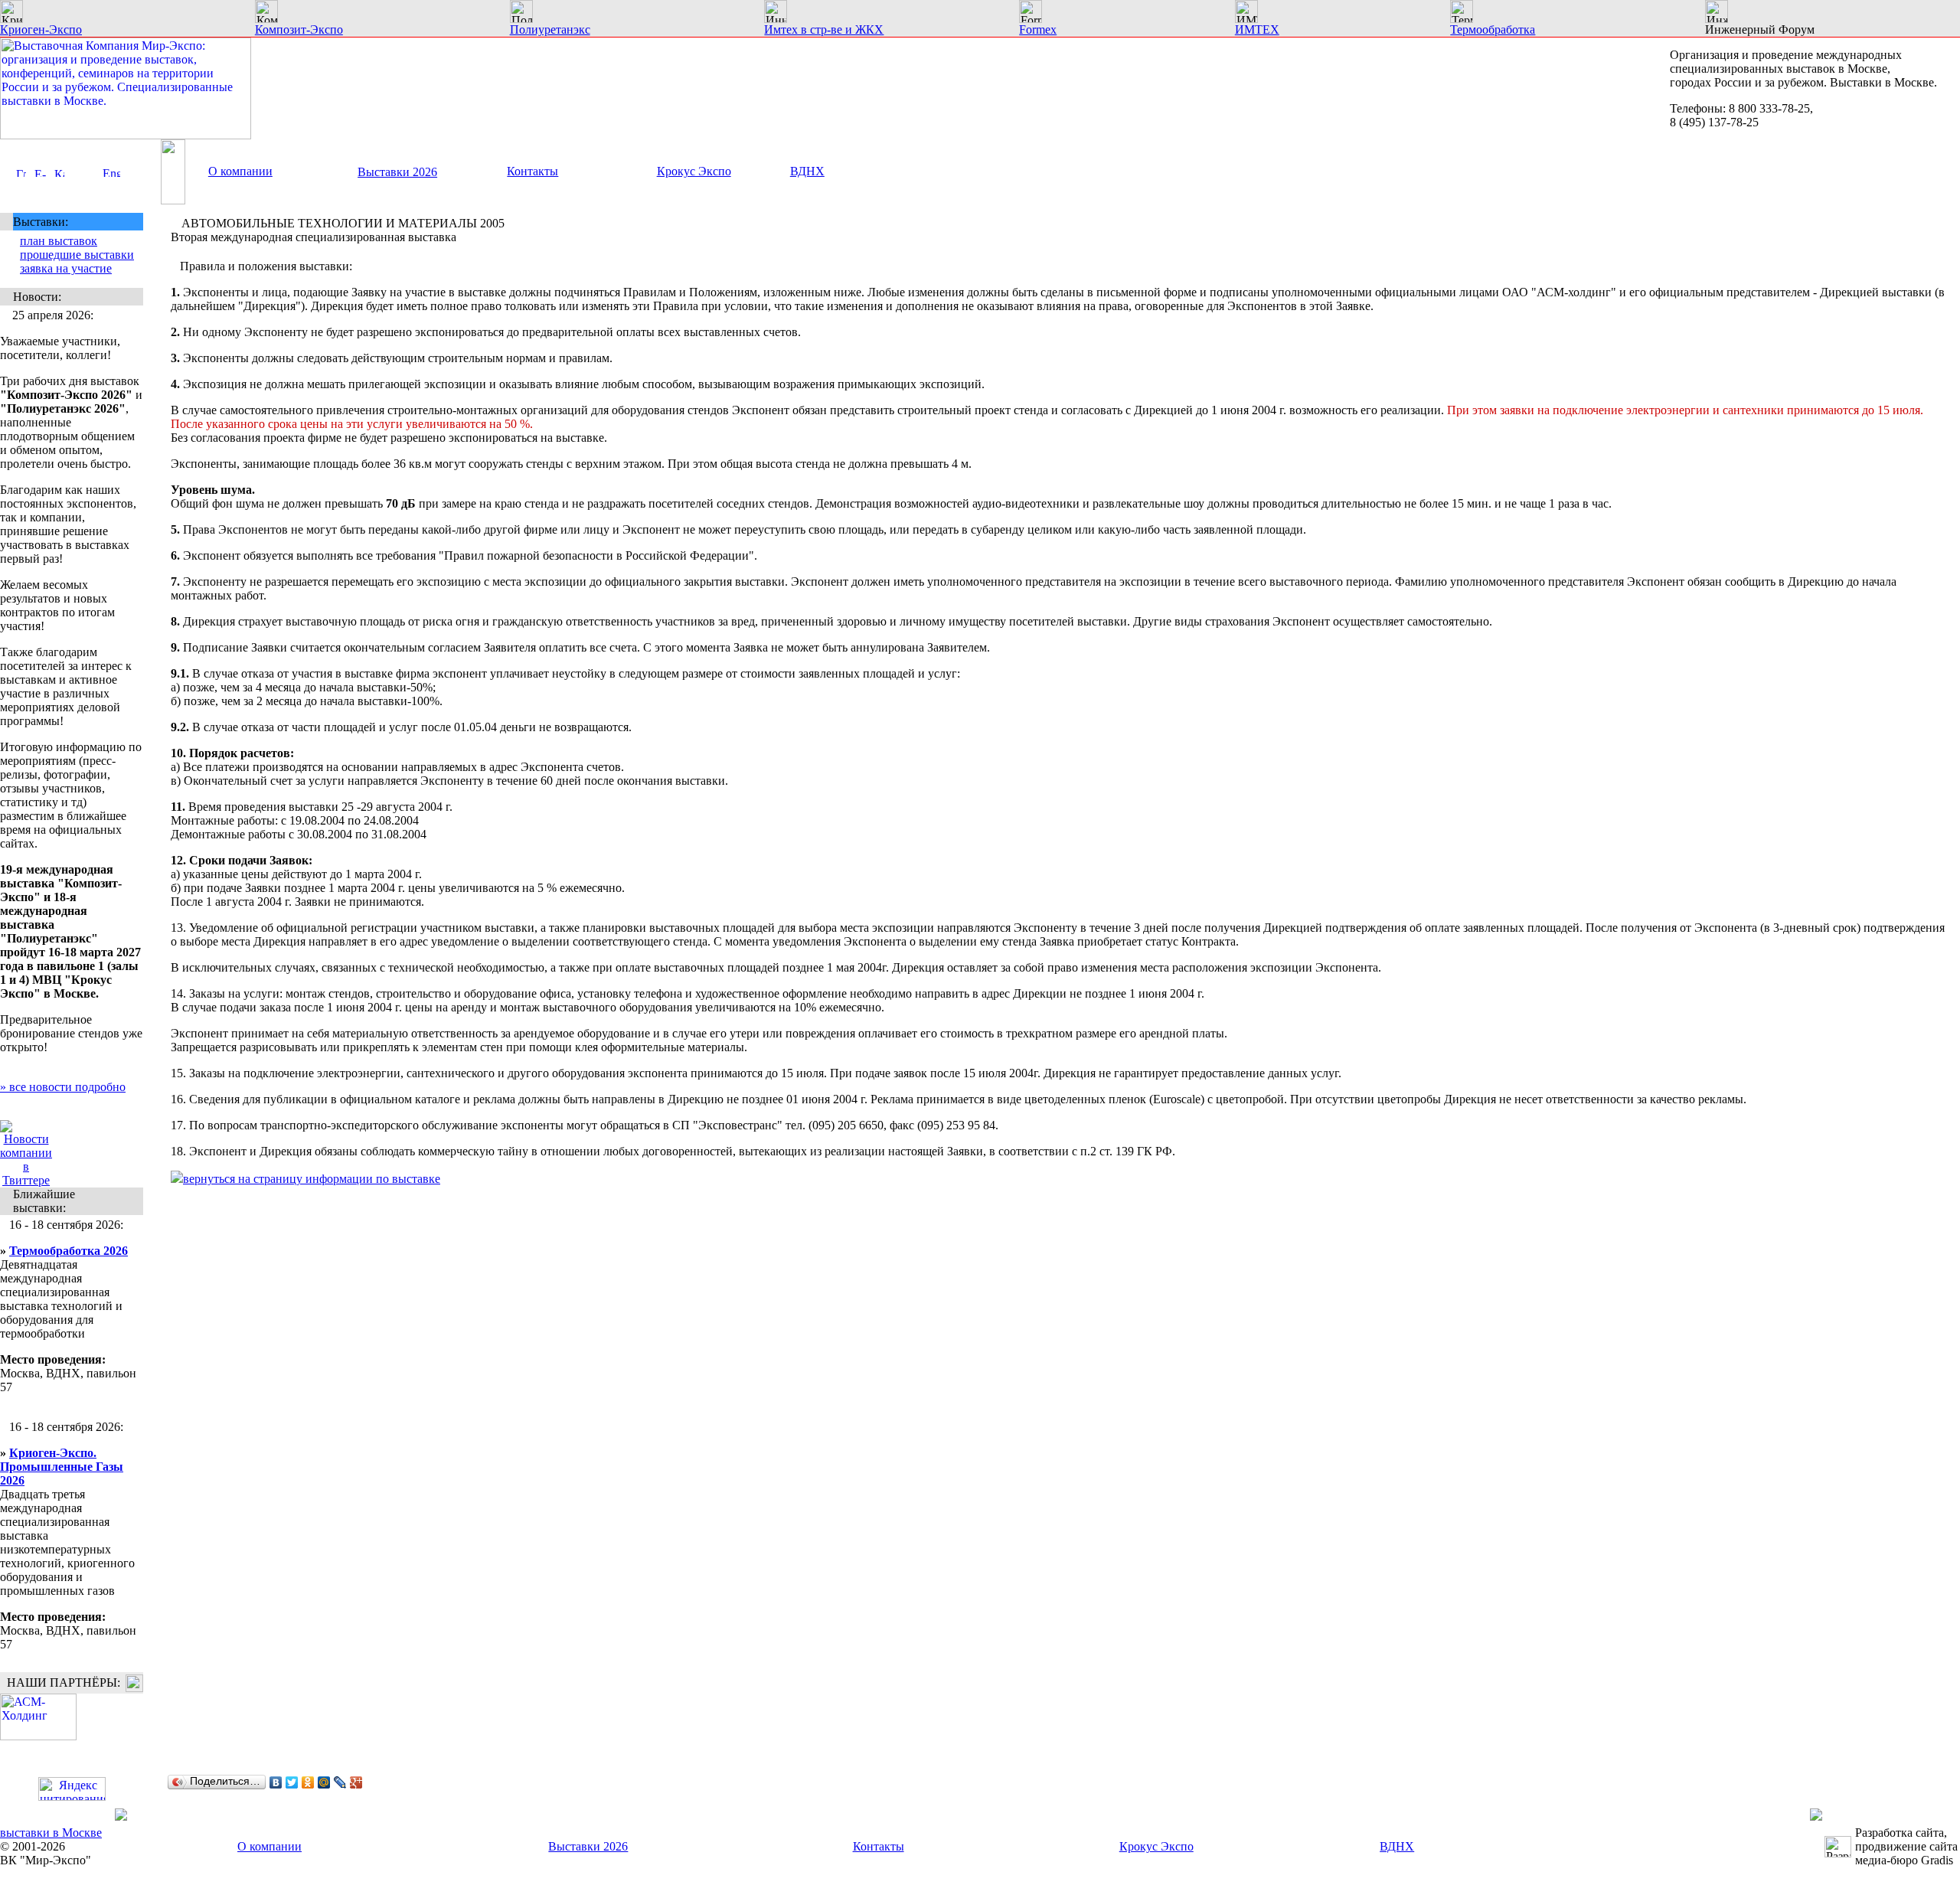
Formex (1038, 29)
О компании (240, 171)
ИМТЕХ (1257, 29)
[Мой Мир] (324, 1782)
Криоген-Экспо (41, 29)
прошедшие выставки (77, 255)
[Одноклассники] (308, 1782)
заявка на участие (66, 268)
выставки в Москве (51, 1833)
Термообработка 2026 (69, 1251)
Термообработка (1493, 29)
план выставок (59, 241)
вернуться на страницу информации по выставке (312, 1179)
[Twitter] (292, 1782)
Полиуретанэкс (550, 29)
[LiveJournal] (340, 1782)
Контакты (532, 171)
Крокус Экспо (694, 171)
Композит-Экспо (299, 29)
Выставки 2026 (397, 172)
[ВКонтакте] (276, 1782)
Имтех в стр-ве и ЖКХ (824, 29)
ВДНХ (807, 171)
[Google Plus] (356, 1782)
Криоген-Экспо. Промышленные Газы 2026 (62, 1467)
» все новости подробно (63, 1087)
